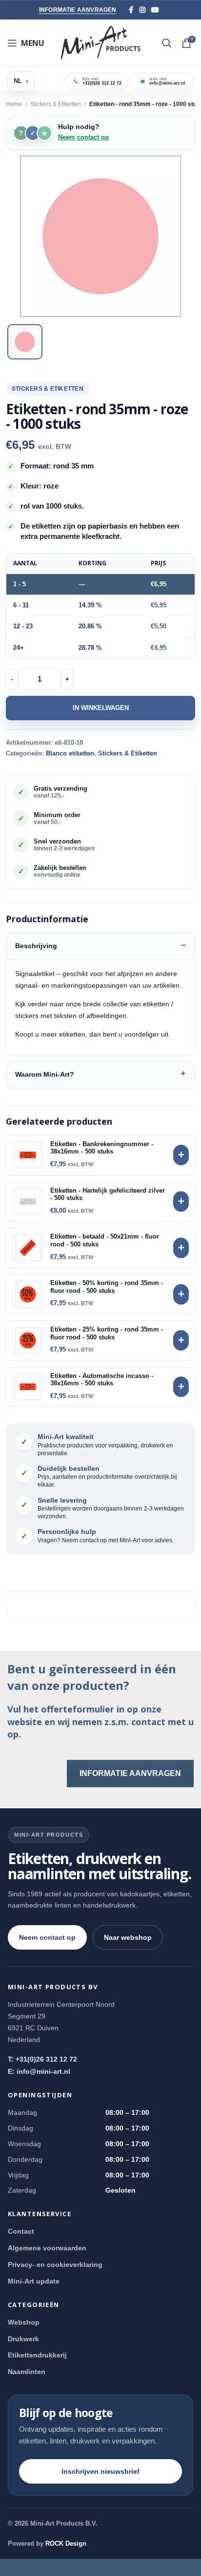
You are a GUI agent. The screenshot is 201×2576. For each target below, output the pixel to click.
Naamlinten (27, 2372)
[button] (100, 236)
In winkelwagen (101, 708)
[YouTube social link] (155, 10)
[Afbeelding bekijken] (25, 342)
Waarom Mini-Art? (45, 1074)
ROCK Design (66, 2543)
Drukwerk (23, 2339)
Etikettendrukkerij (37, 2355)
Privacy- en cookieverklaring (55, 2265)
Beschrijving (36, 946)
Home (14, 104)
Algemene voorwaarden (47, 2248)
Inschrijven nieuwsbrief (100, 2471)
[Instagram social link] (142, 10)
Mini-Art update (34, 2281)
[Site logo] (101, 42)
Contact (21, 2231)
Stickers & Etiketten (56, 104)
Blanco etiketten (70, 753)
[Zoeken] (167, 43)
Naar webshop (128, 1937)
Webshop (24, 2322)
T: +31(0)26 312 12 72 (42, 2059)
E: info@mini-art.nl (39, 2071)
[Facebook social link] (131, 10)
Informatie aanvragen (78, 10)
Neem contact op (83, 137)
